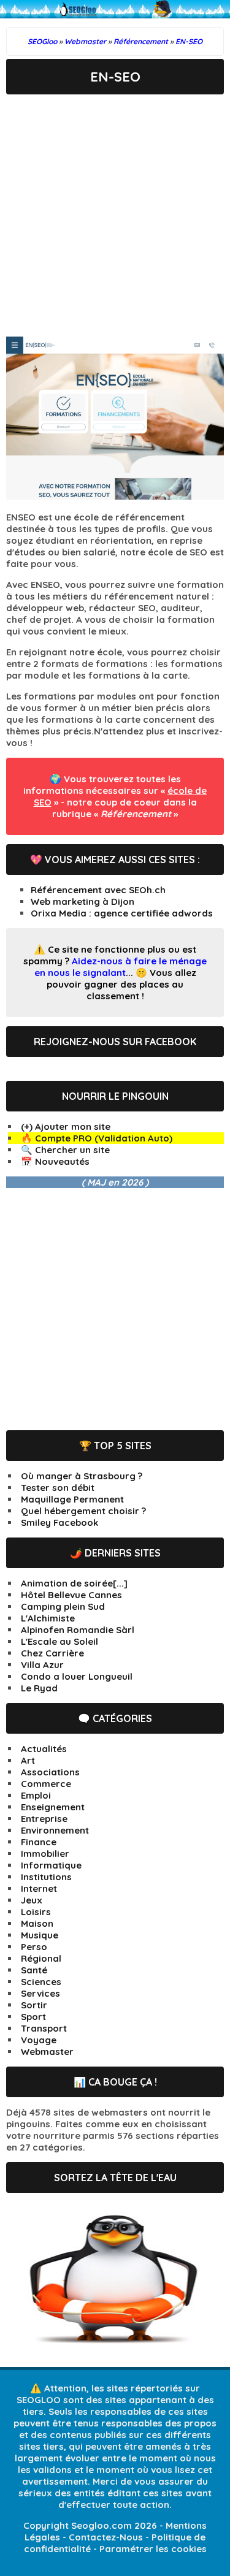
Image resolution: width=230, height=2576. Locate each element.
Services (40, 1993)
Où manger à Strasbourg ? (82, 1476)
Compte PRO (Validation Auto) (104, 1138)
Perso (34, 1947)
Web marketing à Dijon (82, 901)
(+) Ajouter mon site (66, 1126)
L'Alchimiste (48, 1618)
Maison (37, 1923)
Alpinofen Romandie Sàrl (78, 1630)
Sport (33, 2017)
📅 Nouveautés (55, 1161)
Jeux (32, 1900)
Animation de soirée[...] (74, 1583)
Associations (50, 1772)
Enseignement (53, 1807)
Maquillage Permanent (72, 1499)
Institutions (46, 1877)
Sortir (34, 2005)
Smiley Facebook (59, 1522)
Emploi (36, 1795)
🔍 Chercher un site (65, 1150)
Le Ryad (39, 1688)
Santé (34, 1970)
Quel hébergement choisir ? (83, 1511)
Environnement (55, 1830)
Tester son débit (58, 1488)
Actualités (44, 1749)
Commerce (46, 1784)
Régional (41, 1958)
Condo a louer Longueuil (77, 1676)
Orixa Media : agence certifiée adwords (122, 913)
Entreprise (44, 1819)
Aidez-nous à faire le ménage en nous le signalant (121, 967)
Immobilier (45, 1854)
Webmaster (47, 2052)
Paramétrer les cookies (153, 2549)
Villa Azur (42, 1665)
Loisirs (36, 1912)
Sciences (41, 1982)
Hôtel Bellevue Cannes (71, 1595)
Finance (39, 1842)
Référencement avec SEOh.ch (98, 890)
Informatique (51, 1865)
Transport (44, 2028)
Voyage (39, 2040)
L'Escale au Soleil (59, 1641)
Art (28, 1760)
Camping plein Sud (63, 1606)
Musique (40, 1935)
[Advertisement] (115, 215)
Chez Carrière (52, 1653)
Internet (39, 1888)
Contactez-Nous (106, 2537)
